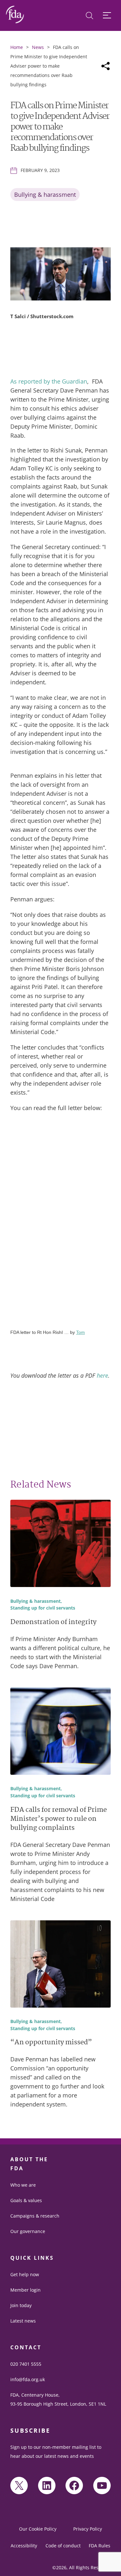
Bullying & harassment (45, 195)
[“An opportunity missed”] (60, 1965)
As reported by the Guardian (49, 381)
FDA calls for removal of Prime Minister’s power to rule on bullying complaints (59, 1819)
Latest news (23, 2321)
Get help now (25, 2274)
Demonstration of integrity (53, 1623)
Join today (21, 2305)
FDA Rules (100, 2546)
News (38, 47)
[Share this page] (106, 66)
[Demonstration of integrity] (60, 1545)
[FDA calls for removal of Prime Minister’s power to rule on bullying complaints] (60, 1732)
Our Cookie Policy (38, 2529)
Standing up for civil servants (43, 1608)
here (102, 1375)
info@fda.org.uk (28, 2379)
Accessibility (24, 2546)
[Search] (90, 16)
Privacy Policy (88, 2529)
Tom (81, 1332)
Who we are (23, 2185)
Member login (25, 2290)
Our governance (28, 2231)
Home (17, 47)
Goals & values (26, 2200)
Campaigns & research (35, 2216)
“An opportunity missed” (51, 2043)
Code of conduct (63, 2546)
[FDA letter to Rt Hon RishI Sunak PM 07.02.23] (60, 1224)
